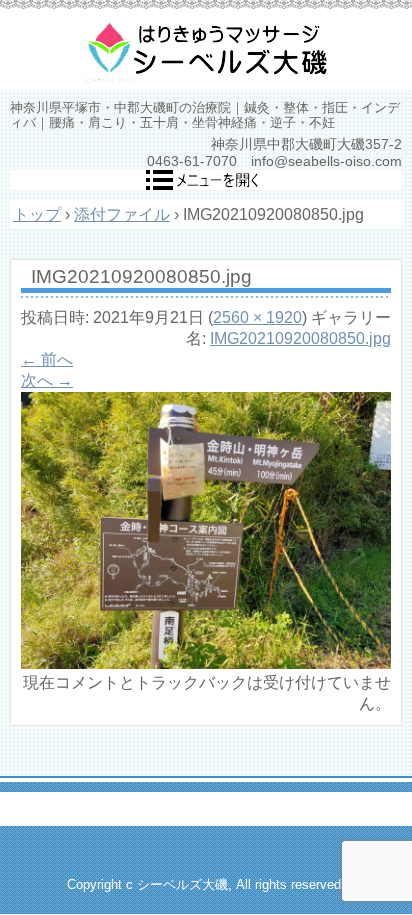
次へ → (47, 380)
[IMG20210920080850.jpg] (206, 663)
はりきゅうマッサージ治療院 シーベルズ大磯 (206, 50)
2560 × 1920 (257, 317)
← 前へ (47, 359)
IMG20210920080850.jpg (300, 338)
